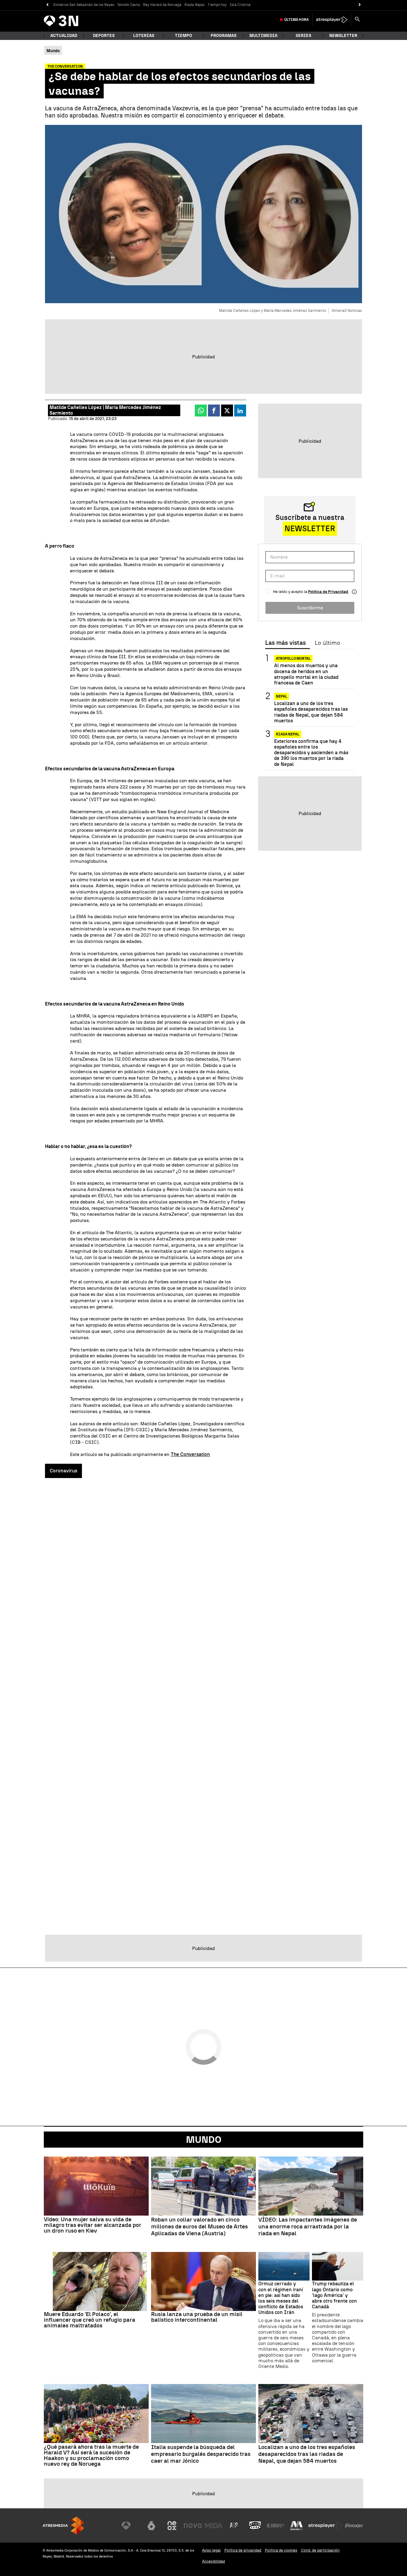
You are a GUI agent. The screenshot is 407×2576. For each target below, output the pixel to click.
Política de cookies (281, 2550)
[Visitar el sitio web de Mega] (214, 2526)
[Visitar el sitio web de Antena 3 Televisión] (131, 2526)
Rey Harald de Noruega (162, 5)
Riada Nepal (195, 5)
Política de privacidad (243, 2550)
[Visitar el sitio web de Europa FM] (276, 2526)
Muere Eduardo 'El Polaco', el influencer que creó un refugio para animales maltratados (90, 2320)
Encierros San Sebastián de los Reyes (84, 5)
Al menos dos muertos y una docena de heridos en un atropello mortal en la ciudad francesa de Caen (306, 674)
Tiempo (184, 36)
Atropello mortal (293, 659)
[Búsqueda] (357, 20)
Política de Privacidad (328, 592)
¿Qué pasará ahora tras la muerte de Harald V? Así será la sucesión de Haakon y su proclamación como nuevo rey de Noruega (91, 2455)
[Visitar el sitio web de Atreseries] (234, 2526)
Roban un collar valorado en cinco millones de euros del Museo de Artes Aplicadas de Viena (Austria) (199, 2227)
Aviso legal (211, 2550)
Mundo (204, 2140)
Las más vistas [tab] (285, 643)
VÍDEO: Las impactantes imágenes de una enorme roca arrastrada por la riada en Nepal (308, 2227)
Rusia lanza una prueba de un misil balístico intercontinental (197, 2317)
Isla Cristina (240, 5)
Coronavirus (63, 1471)
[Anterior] (47, 5)
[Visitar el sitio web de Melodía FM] (296, 2526)
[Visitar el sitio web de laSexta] (151, 2526)
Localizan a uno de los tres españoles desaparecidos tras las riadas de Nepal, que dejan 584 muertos (311, 712)
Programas (224, 36)
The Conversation (190, 1454)
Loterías (144, 36)
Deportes (104, 36)
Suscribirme (310, 607)
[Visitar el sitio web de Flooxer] (354, 2526)
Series (303, 36)
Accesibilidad (213, 2561)
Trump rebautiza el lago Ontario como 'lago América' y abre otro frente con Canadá (334, 2295)
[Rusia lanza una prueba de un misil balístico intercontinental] (203, 2281)
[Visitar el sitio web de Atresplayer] (325, 2526)
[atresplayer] (332, 20)
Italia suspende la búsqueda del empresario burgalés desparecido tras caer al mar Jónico (201, 2454)
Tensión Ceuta (129, 5)
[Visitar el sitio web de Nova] (193, 2526)
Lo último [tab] (327, 643)
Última (296, 20)
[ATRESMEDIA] (63, 2525)
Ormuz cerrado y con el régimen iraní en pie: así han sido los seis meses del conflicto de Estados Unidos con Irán (281, 2298)
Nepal (282, 696)
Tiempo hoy (217, 5)
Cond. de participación (320, 2550)
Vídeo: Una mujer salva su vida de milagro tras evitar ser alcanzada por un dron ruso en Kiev (93, 2225)
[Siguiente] (360, 5)
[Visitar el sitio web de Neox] (172, 2526)
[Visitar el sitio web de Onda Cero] (255, 2526)
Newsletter (343, 36)
